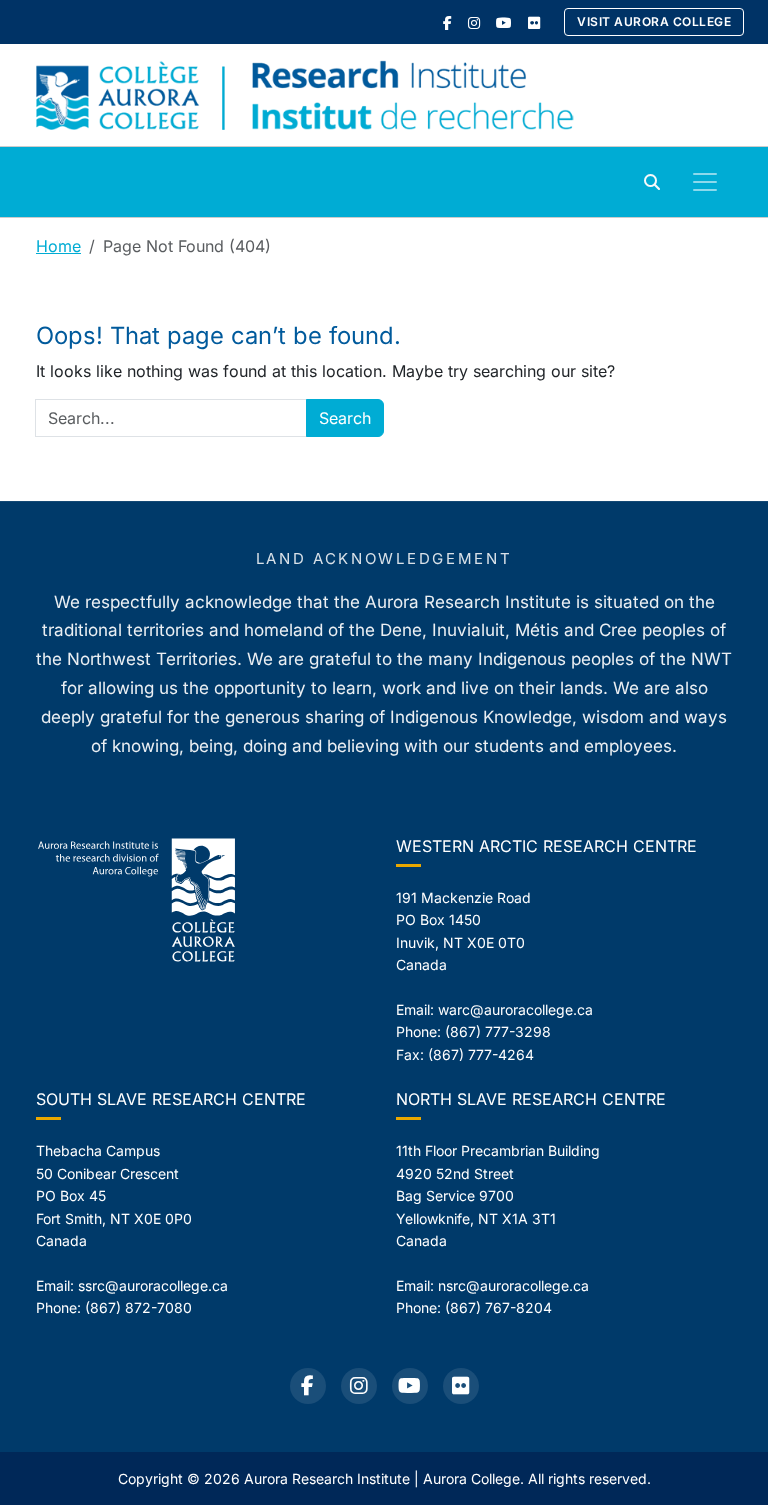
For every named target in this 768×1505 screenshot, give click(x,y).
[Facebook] (447, 22)
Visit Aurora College (654, 21)
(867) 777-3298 (498, 1031)
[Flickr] (534, 22)
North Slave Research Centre (531, 1099)
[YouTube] (504, 22)
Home (58, 246)
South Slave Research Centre (171, 1099)
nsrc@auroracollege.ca (513, 1285)
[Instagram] (474, 22)
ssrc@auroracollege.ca (153, 1285)
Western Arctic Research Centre (546, 846)
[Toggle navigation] (705, 182)
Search (345, 418)
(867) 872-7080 (138, 1307)
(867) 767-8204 (498, 1307)
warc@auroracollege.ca (515, 1009)
